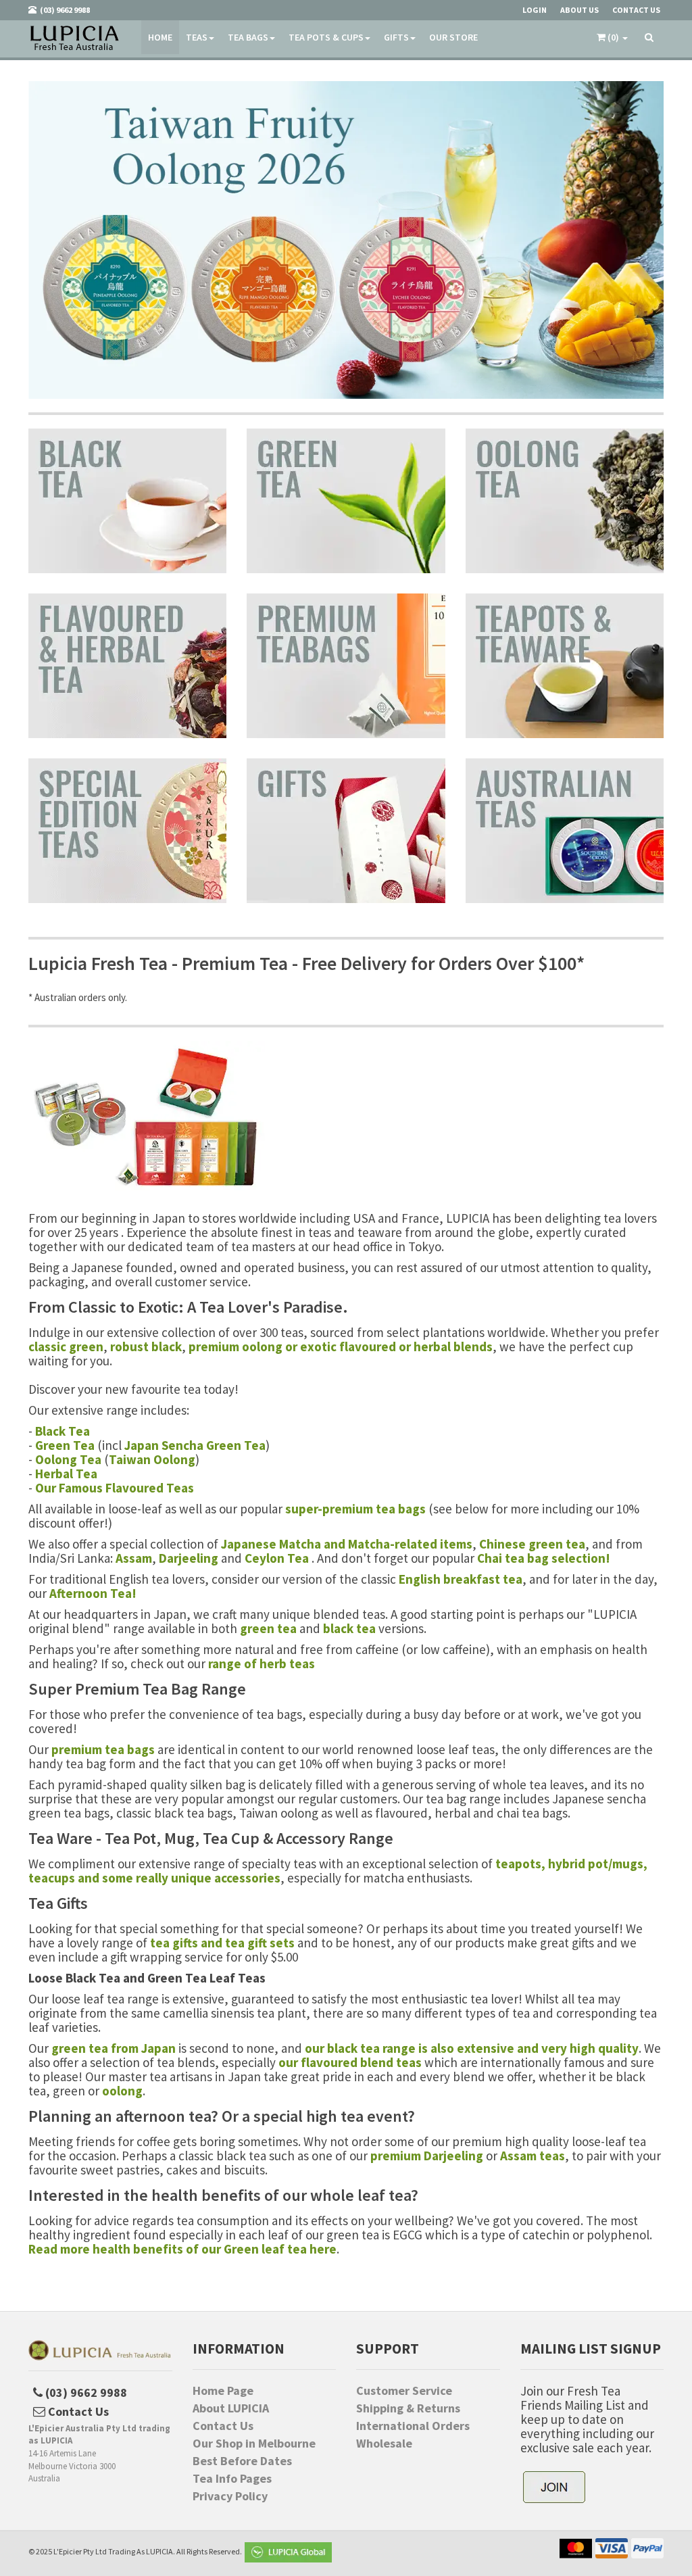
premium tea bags (103, 1749)
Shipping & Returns (408, 2408)
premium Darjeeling (427, 2156)
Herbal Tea (66, 1474)
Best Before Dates (242, 2461)
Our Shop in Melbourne (254, 2444)
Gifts (396, 37)
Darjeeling (189, 1558)
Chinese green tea (532, 1544)
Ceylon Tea (277, 1558)
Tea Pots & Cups (326, 37)
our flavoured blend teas (350, 2062)
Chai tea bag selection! (544, 1558)
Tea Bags (248, 37)
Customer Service (404, 2391)
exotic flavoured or (357, 1346)
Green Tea (65, 1445)
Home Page (223, 2391)
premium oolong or (244, 1346)
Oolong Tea (68, 1459)
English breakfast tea (461, 1579)
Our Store (453, 37)
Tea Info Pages (232, 2479)
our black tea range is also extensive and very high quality (472, 2048)
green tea (268, 1628)
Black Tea (63, 1431)
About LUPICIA (231, 2408)
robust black (146, 1346)
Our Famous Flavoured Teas (115, 1488)
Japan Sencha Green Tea (195, 1445)
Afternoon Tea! (93, 1593)
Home (160, 37)
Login (535, 10)
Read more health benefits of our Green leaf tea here (182, 2249)
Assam (134, 1558)
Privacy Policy (230, 2496)
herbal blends (453, 1346)
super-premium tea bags (355, 1509)
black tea (349, 1628)
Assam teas (533, 2156)
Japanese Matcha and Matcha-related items (347, 1544)
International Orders (413, 2426)
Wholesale (384, 2444)
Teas (197, 37)
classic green (66, 1346)
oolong (122, 2091)
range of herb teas (262, 1663)
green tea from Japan (114, 2048)
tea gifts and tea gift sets (222, 1943)
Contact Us (223, 2426)
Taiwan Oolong (152, 1459)
